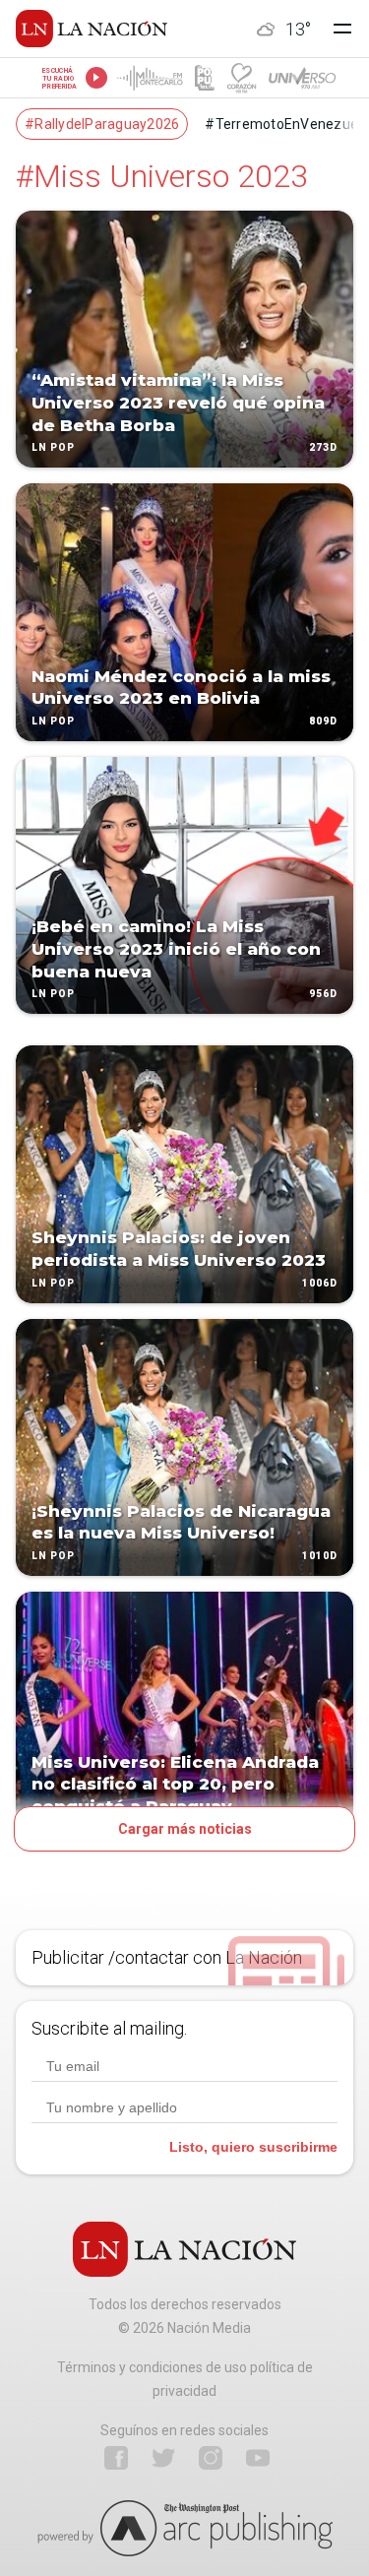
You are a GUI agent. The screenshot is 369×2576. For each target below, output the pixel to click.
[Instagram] (211, 2458)
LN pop (53, 448)
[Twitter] (163, 2458)
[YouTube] (258, 2458)
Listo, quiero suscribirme (253, 2147)
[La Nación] (92, 29)
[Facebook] (116, 2458)
